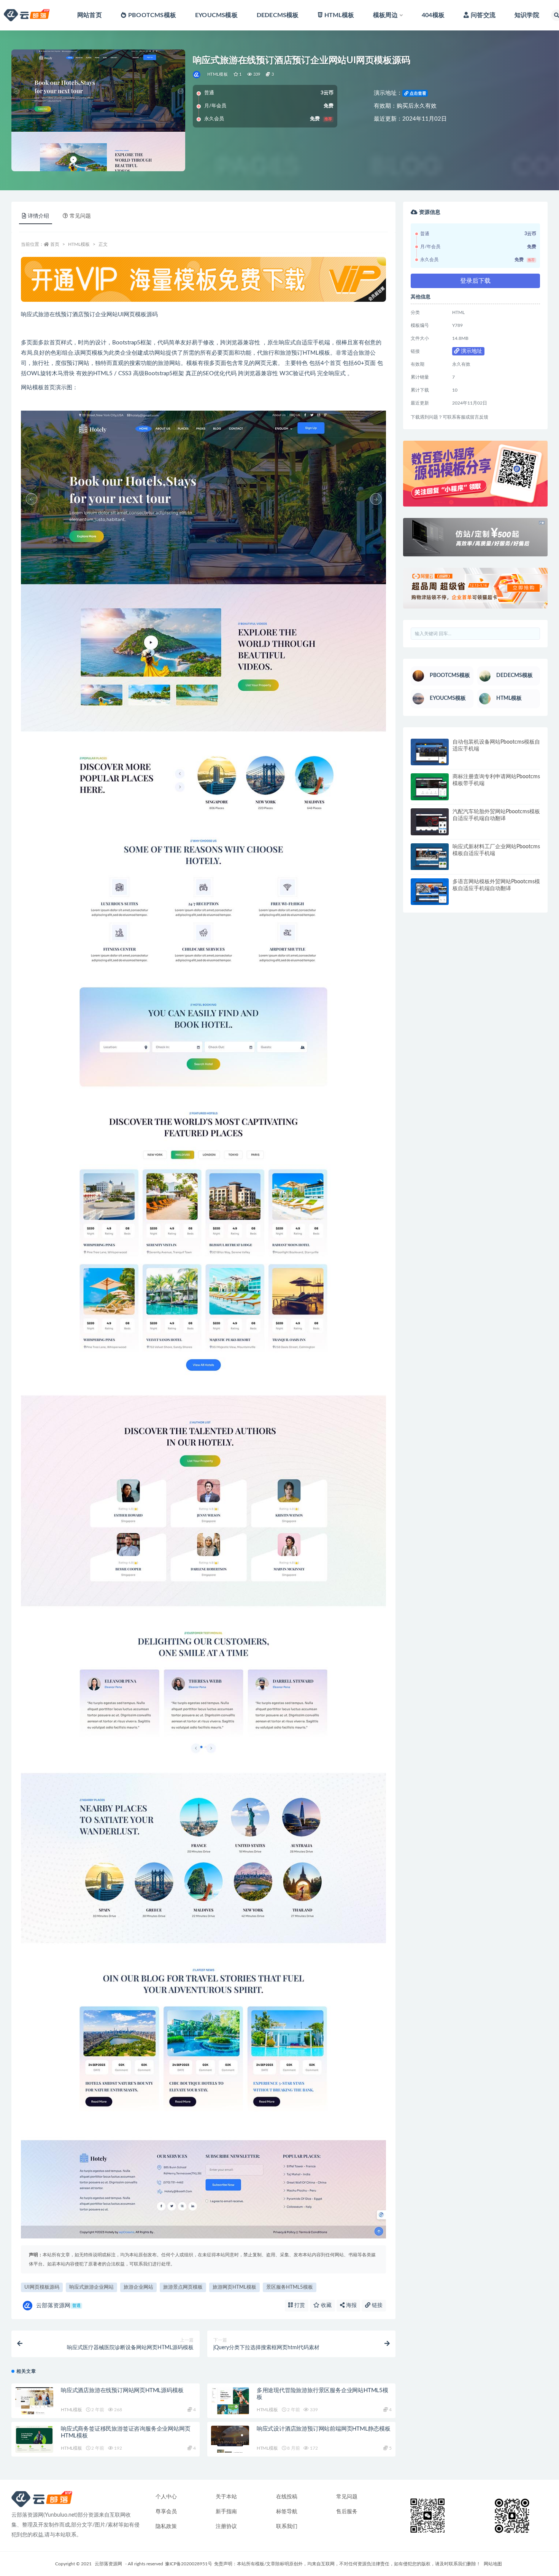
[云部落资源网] (197, 75)
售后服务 (347, 2512)
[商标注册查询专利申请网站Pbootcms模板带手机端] (430, 787)
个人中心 (166, 2497)
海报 (351, 2305)
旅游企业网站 (138, 2287)
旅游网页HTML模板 (234, 2287)
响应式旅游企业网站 (91, 2287)
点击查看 (417, 93)
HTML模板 (339, 15)
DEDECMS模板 (278, 15)
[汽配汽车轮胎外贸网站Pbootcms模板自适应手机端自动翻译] (430, 822)
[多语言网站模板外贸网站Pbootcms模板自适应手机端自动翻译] (430, 892)
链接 (376, 2305)
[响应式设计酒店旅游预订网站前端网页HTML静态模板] (230, 2439)
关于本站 (226, 2497)
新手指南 (226, 2512)
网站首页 (90, 15)
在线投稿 (287, 2497)
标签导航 (287, 2512)
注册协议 (226, 2527)
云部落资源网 (58, 2306)
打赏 (299, 2305)
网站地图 (493, 2564)
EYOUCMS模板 (216, 15)
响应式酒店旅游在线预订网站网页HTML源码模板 (122, 2390)
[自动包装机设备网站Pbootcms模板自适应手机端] (430, 752)
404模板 (433, 15)
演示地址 (471, 351)
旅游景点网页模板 (183, 2287)
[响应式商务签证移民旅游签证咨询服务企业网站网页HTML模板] (34, 2439)
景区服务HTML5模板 (290, 2287)
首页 (55, 244)
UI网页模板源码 (42, 2287)
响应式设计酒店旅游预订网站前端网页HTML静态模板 (324, 2429)
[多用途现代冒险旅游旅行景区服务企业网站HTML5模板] (230, 2401)
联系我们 (287, 2527)
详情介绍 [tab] (38, 216)
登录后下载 (475, 281)
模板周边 (385, 15)
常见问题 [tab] (80, 216)
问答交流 (483, 15)
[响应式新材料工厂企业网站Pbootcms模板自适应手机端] (430, 857)
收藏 (326, 2305)
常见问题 (347, 2497)
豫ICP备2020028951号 (189, 2564)
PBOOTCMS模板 (152, 15)
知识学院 (527, 15)
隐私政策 (166, 2527)
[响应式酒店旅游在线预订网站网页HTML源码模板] (34, 2401)
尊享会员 (166, 2512)
